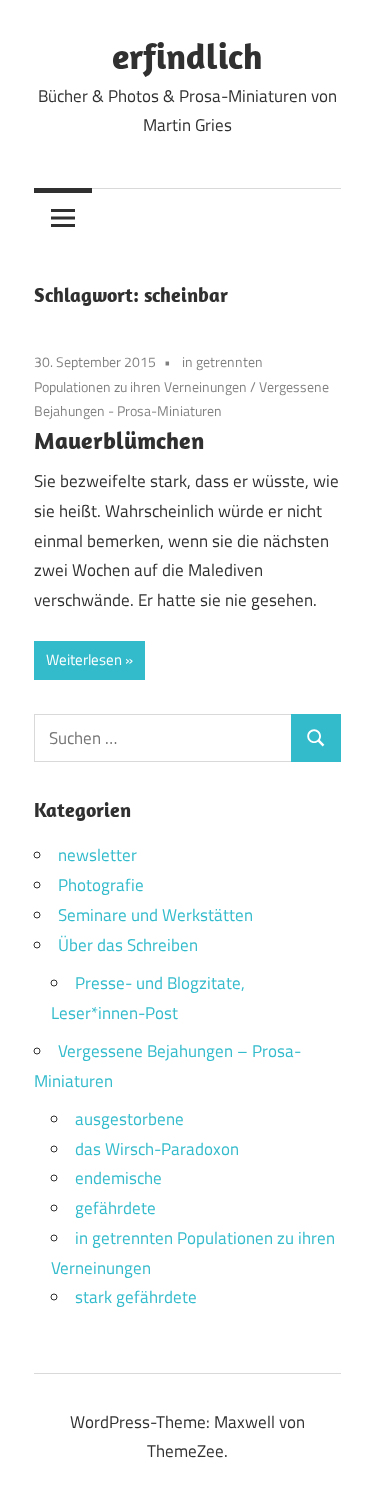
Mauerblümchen (119, 440)
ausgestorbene (129, 1119)
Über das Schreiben (128, 945)
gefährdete (115, 1208)
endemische (118, 1178)
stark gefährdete (136, 1297)
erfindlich (187, 55)
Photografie (101, 885)
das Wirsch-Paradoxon (157, 1149)
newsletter (97, 855)
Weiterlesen (84, 659)
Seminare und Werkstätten (155, 915)
